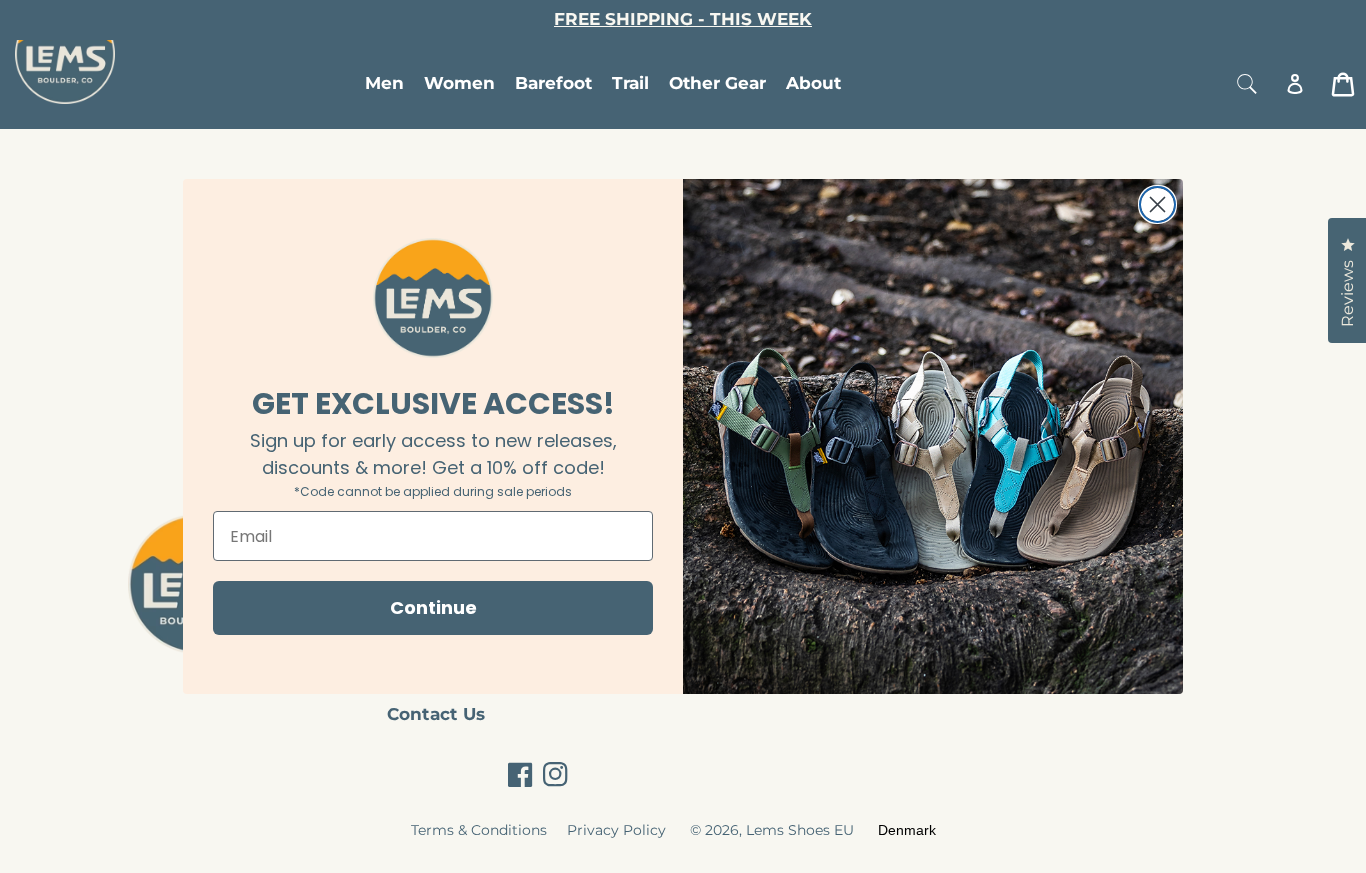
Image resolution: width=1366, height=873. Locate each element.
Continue (433, 607)
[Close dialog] (1157, 204)
